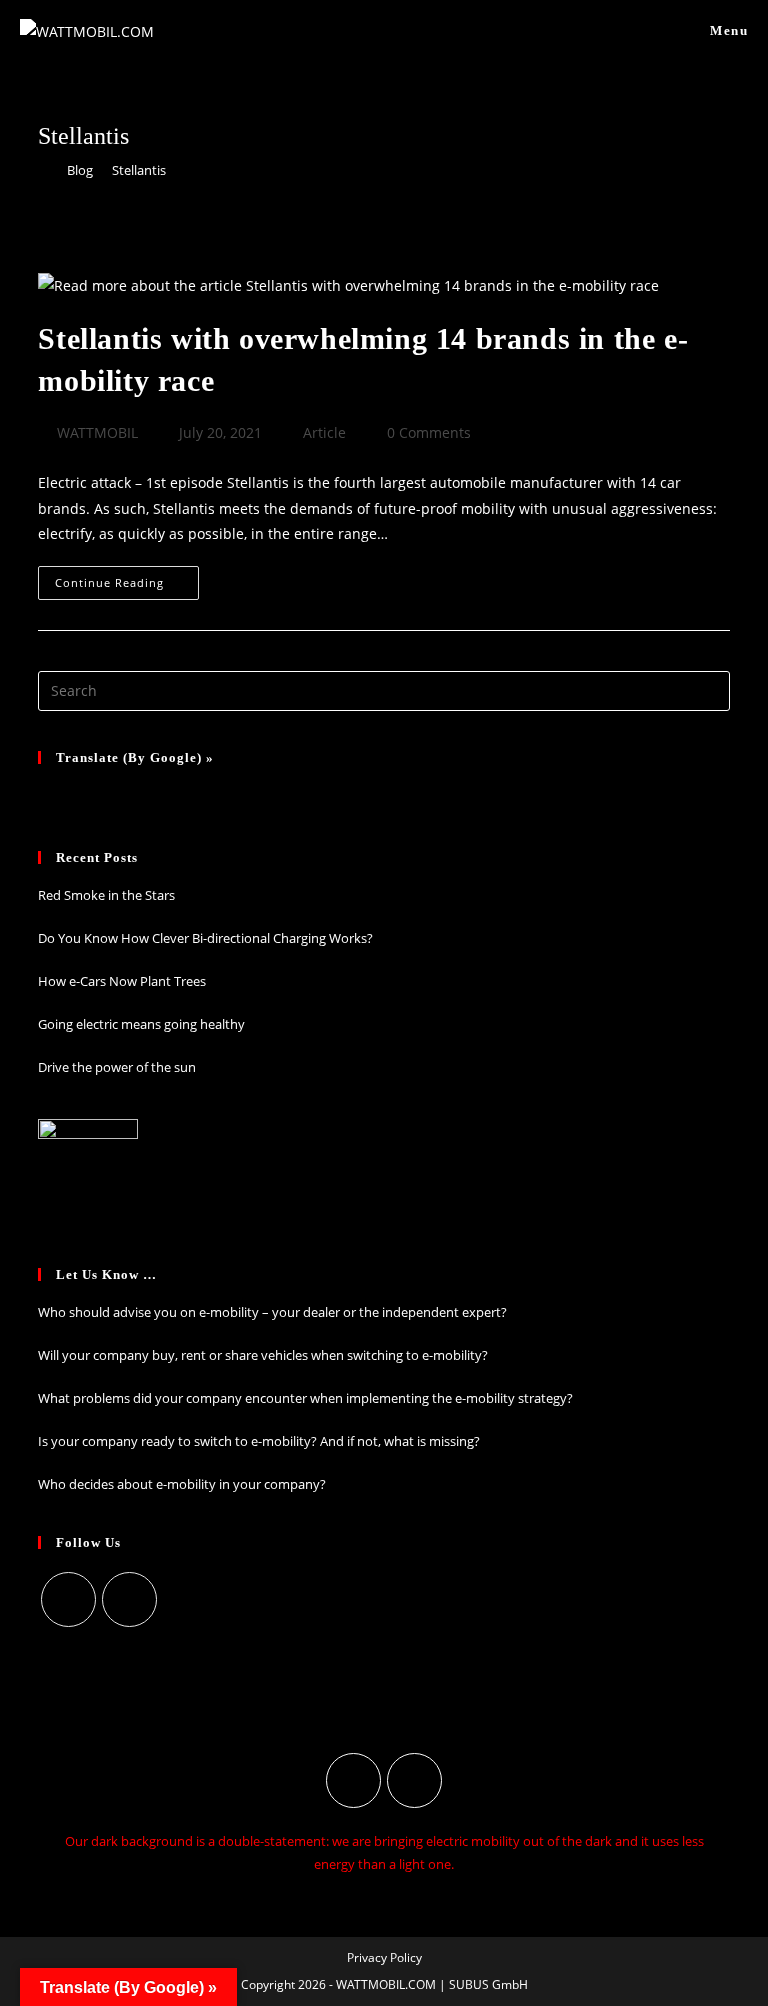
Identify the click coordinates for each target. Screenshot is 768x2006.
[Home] (43, 170)
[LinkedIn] (129, 1599)
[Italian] (102, 794)
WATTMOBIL (97, 432)
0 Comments (429, 432)
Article (324, 432)
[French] (76, 794)
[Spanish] (128, 794)
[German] (50, 794)
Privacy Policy (384, 1957)
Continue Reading (127, 586)
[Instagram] (68, 1599)
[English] (154, 794)
